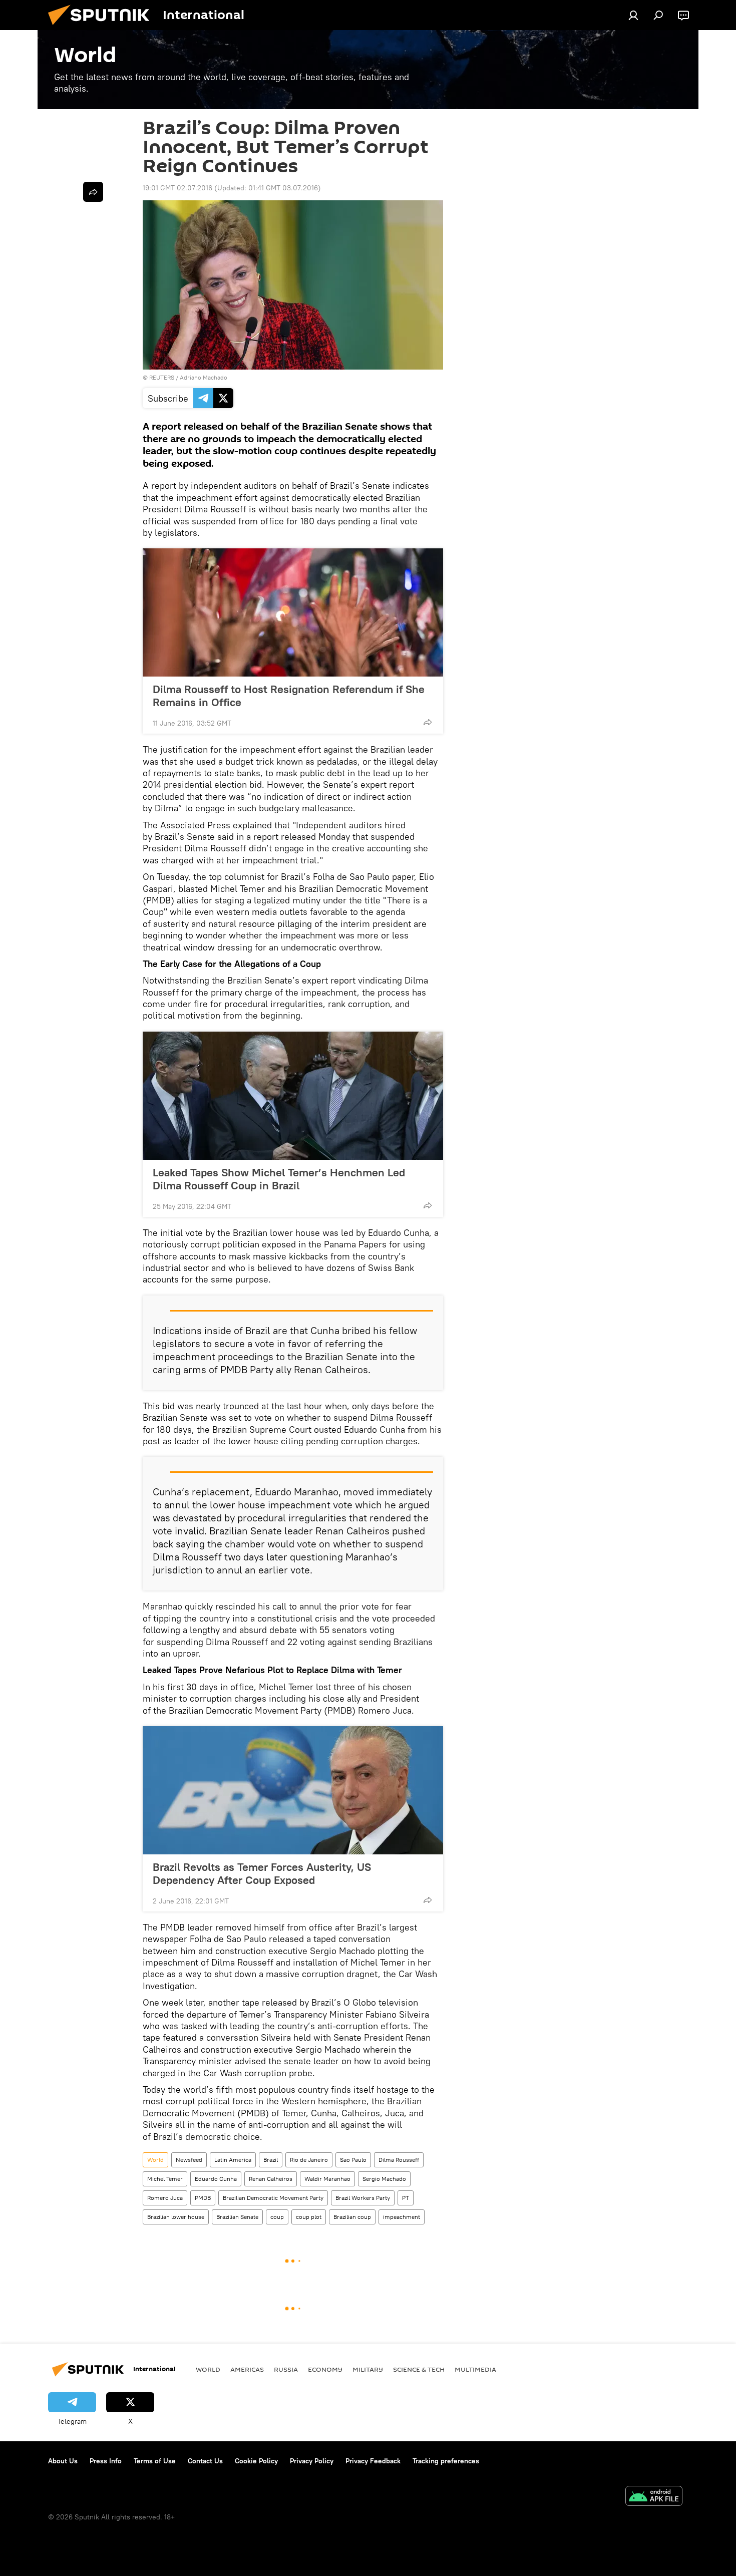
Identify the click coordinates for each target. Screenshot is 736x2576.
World (155, 2160)
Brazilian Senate (237, 2217)
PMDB (203, 2198)
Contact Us (205, 2461)
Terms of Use (155, 2461)
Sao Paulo (353, 2160)
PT (406, 2198)
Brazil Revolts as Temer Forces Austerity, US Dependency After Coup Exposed (262, 1873)
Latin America (233, 2160)
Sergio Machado (384, 2179)
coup (277, 2217)
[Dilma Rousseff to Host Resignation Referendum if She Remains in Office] (293, 612)
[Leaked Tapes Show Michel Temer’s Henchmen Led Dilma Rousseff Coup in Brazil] (293, 1096)
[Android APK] (654, 2497)
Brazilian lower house (176, 2217)
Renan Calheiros (271, 2179)
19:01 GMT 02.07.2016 (177, 188)
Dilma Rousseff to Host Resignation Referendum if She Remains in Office (289, 696)
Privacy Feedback (373, 2461)
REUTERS (162, 377)
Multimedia (475, 2369)
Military (368, 2369)
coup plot (309, 2217)
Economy (325, 2369)
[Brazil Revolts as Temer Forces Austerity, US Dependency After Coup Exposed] (293, 1790)
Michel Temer (165, 2179)
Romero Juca (165, 2198)
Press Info (106, 2461)
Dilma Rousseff (399, 2160)
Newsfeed (189, 2160)
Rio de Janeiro (309, 2160)
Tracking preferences (446, 2461)
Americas (247, 2369)
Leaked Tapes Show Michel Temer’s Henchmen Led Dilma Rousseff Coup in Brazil (279, 1179)
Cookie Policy (256, 2461)
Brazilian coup (352, 2217)
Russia (286, 2369)
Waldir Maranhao (327, 2179)
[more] (428, 722)
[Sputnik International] (103, 28)
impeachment (402, 2217)
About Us (63, 2461)
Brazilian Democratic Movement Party (273, 2198)
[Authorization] (633, 15)
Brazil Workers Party (363, 2198)
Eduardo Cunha (216, 2179)
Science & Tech (419, 2369)
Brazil (271, 2160)
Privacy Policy (312, 2461)
